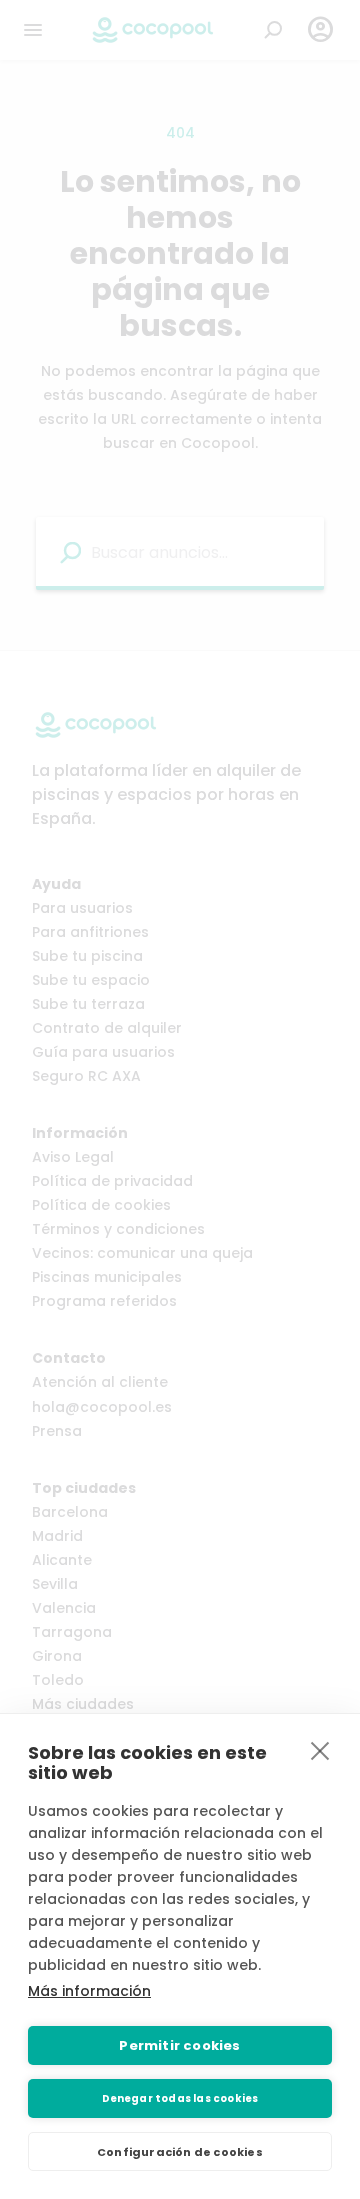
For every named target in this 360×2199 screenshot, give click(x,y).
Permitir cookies (179, 2045)
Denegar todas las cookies (180, 2098)
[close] (320, 1750)
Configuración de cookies (180, 2152)
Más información (89, 1991)
